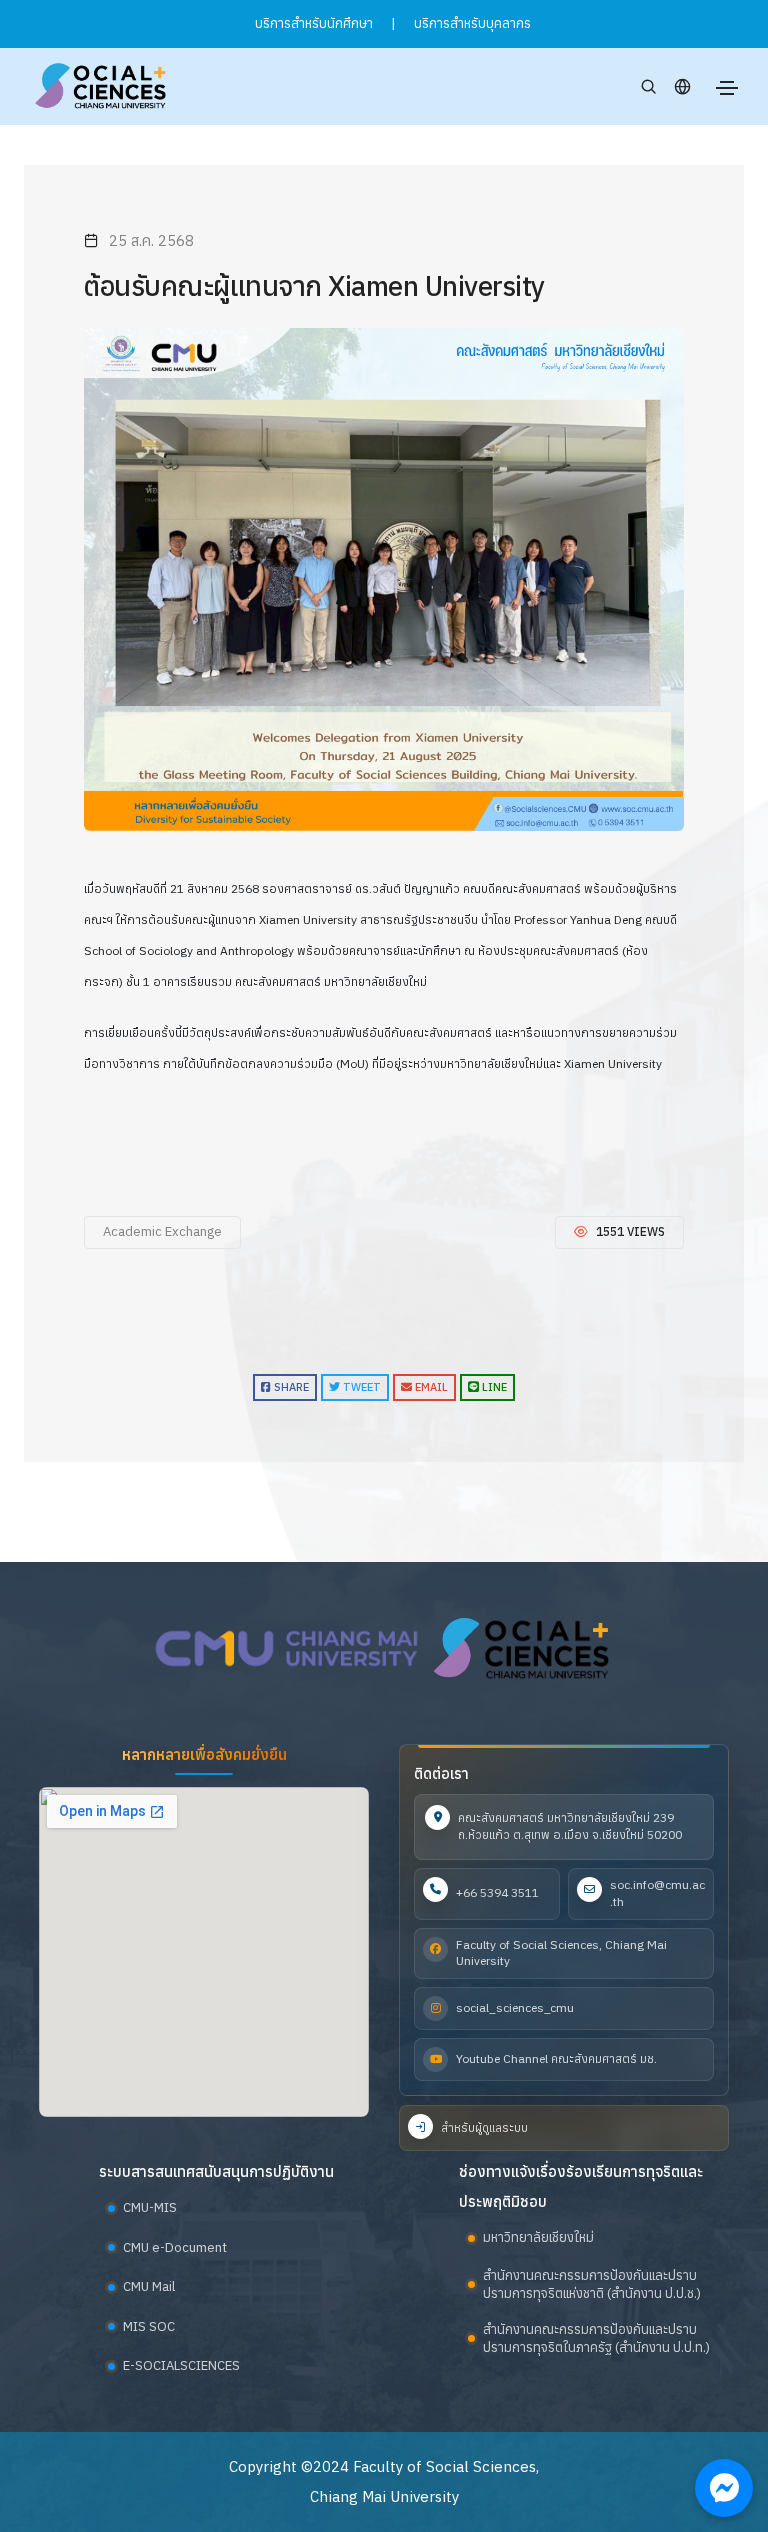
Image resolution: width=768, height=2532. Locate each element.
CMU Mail (149, 2286)
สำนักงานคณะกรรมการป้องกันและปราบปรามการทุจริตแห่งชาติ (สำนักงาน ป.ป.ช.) (592, 2284)
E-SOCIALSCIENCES (181, 2365)
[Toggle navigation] (727, 88)
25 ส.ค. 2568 (151, 240)
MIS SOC (149, 2326)
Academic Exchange (162, 1231)
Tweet (360, 1387)
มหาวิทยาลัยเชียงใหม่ (538, 2237)
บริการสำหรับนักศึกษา (314, 23)
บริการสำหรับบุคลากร (472, 23)
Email (430, 1387)
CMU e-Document (175, 2247)
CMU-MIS (150, 2207)
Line (493, 1387)
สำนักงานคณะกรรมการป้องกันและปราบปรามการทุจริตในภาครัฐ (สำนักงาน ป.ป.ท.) (596, 2338)
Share (290, 1387)
